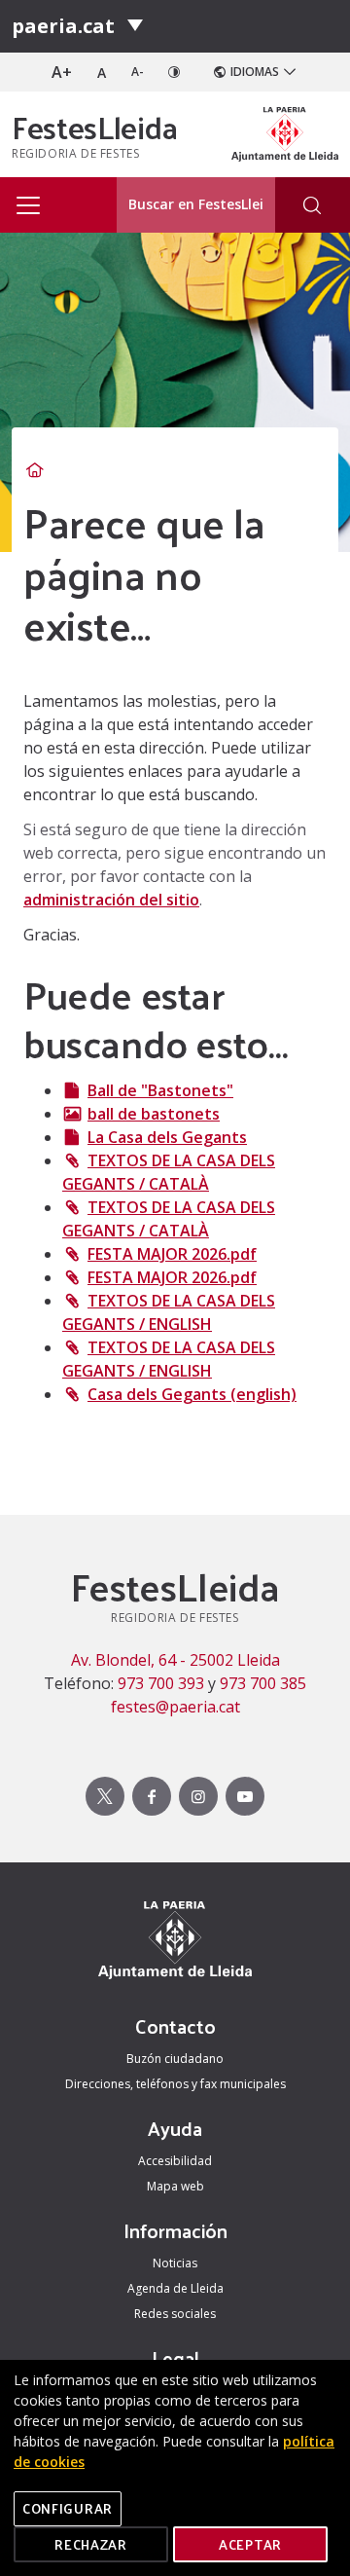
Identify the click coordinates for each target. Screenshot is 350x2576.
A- (138, 72)
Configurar (68, 2508)
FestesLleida (95, 127)
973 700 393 (161, 1683)
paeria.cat (63, 26)
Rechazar (91, 2544)
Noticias (175, 2263)
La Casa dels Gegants (167, 1137)
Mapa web (175, 2186)
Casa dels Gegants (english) (192, 1394)
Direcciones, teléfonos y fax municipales (175, 2084)
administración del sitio (111, 900)
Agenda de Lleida (175, 2288)
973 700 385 (263, 1683)
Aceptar (250, 2544)
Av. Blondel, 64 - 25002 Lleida (175, 1660)
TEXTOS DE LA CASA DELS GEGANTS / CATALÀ (169, 1172)
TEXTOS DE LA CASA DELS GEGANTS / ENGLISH (169, 1312)
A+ (62, 72)
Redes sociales (175, 2314)
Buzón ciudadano (175, 2059)
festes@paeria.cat (175, 1707)
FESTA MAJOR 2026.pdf (172, 1254)
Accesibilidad (175, 2161)
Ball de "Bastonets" (160, 1090)
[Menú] (135, 26)
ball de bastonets (154, 1114)
